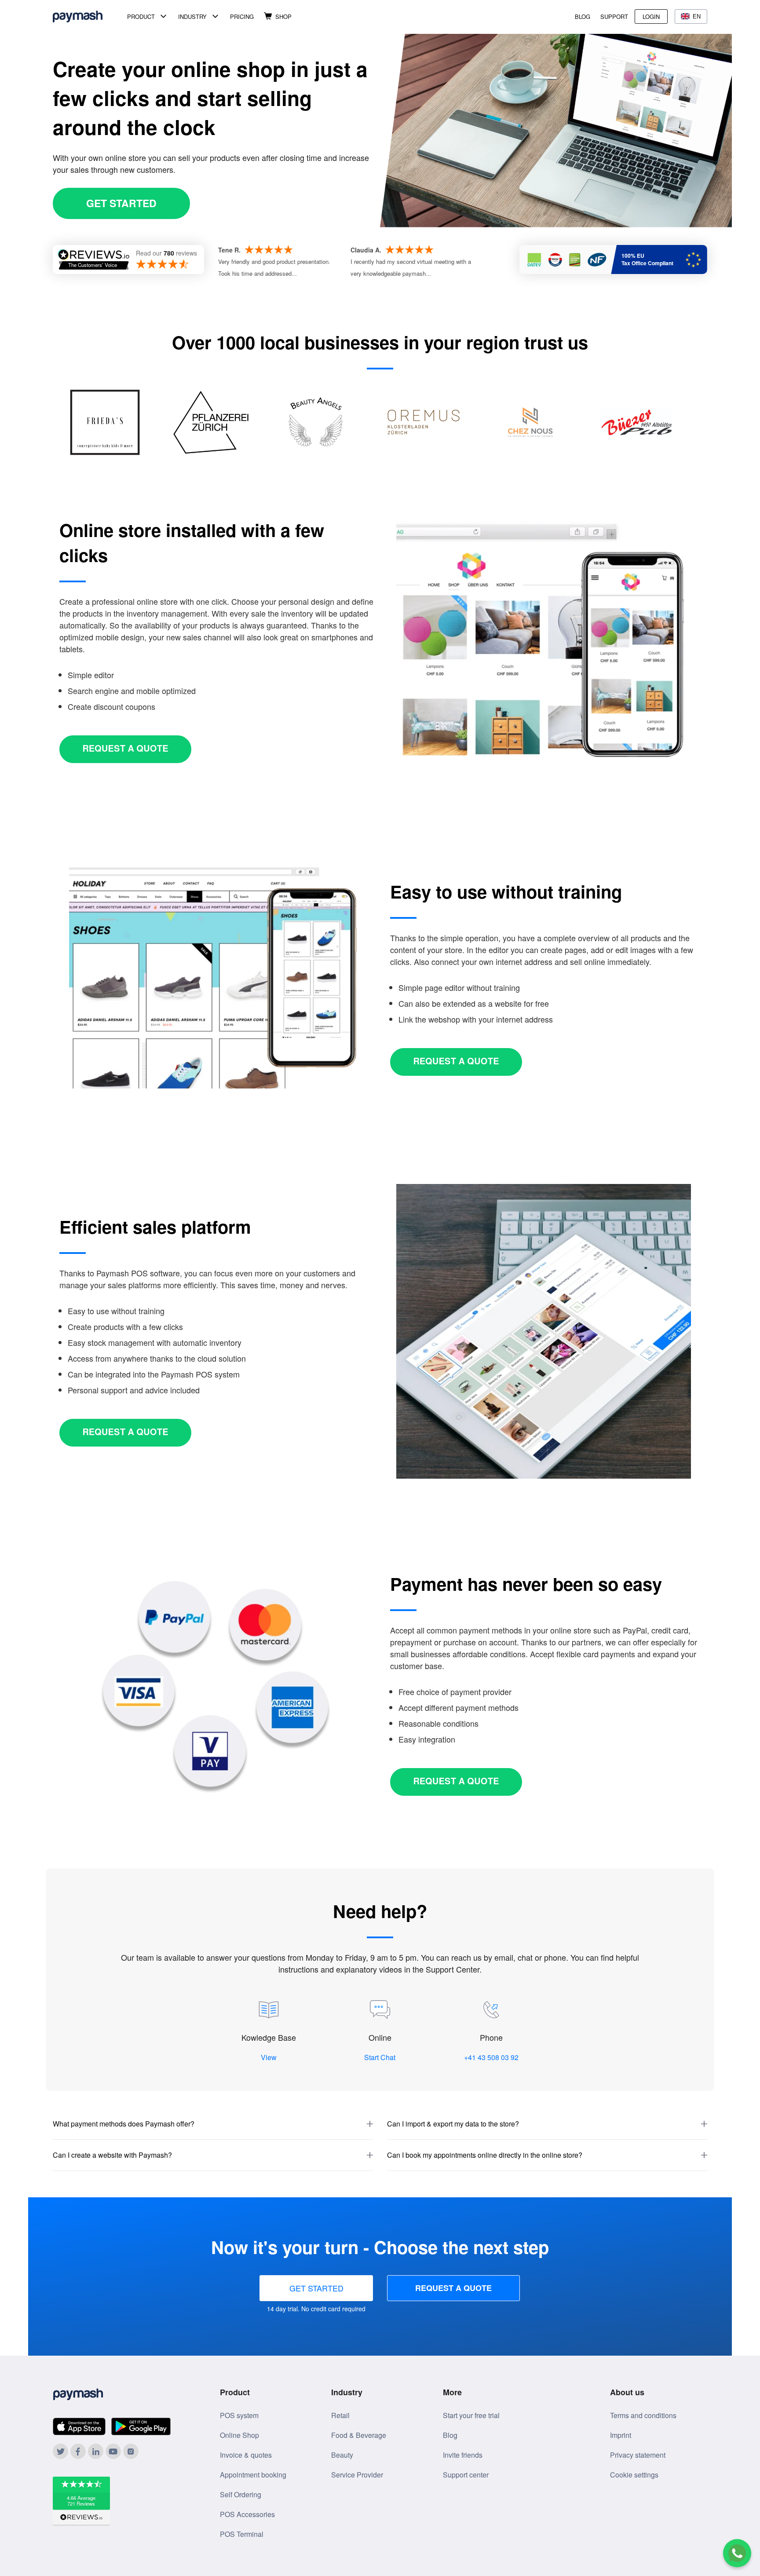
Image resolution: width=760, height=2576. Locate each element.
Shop (283, 16)
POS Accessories (247, 2514)
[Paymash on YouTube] (113, 2451)
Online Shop (239, 2435)
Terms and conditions (643, 2415)
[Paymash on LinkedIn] (96, 2451)
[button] (213, 2124)
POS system (239, 2415)
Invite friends (463, 2455)
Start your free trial (471, 2415)
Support (614, 16)
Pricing (242, 16)
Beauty (342, 2455)
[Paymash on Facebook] (78, 2451)
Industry (192, 16)
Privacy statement (638, 2455)
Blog (583, 16)
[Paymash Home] (88, 16)
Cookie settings (634, 2475)
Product (141, 16)
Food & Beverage (359, 2435)
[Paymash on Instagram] (131, 2451)
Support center (466, 2475)
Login (651, 16)
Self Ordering (241, 2494)
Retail (340, 2415)
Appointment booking (253, 2475)
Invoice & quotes (246, 2455)
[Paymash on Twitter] (60, 2451)
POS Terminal (242, 2534)
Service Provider (357, 2475)
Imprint (621, 2435)
